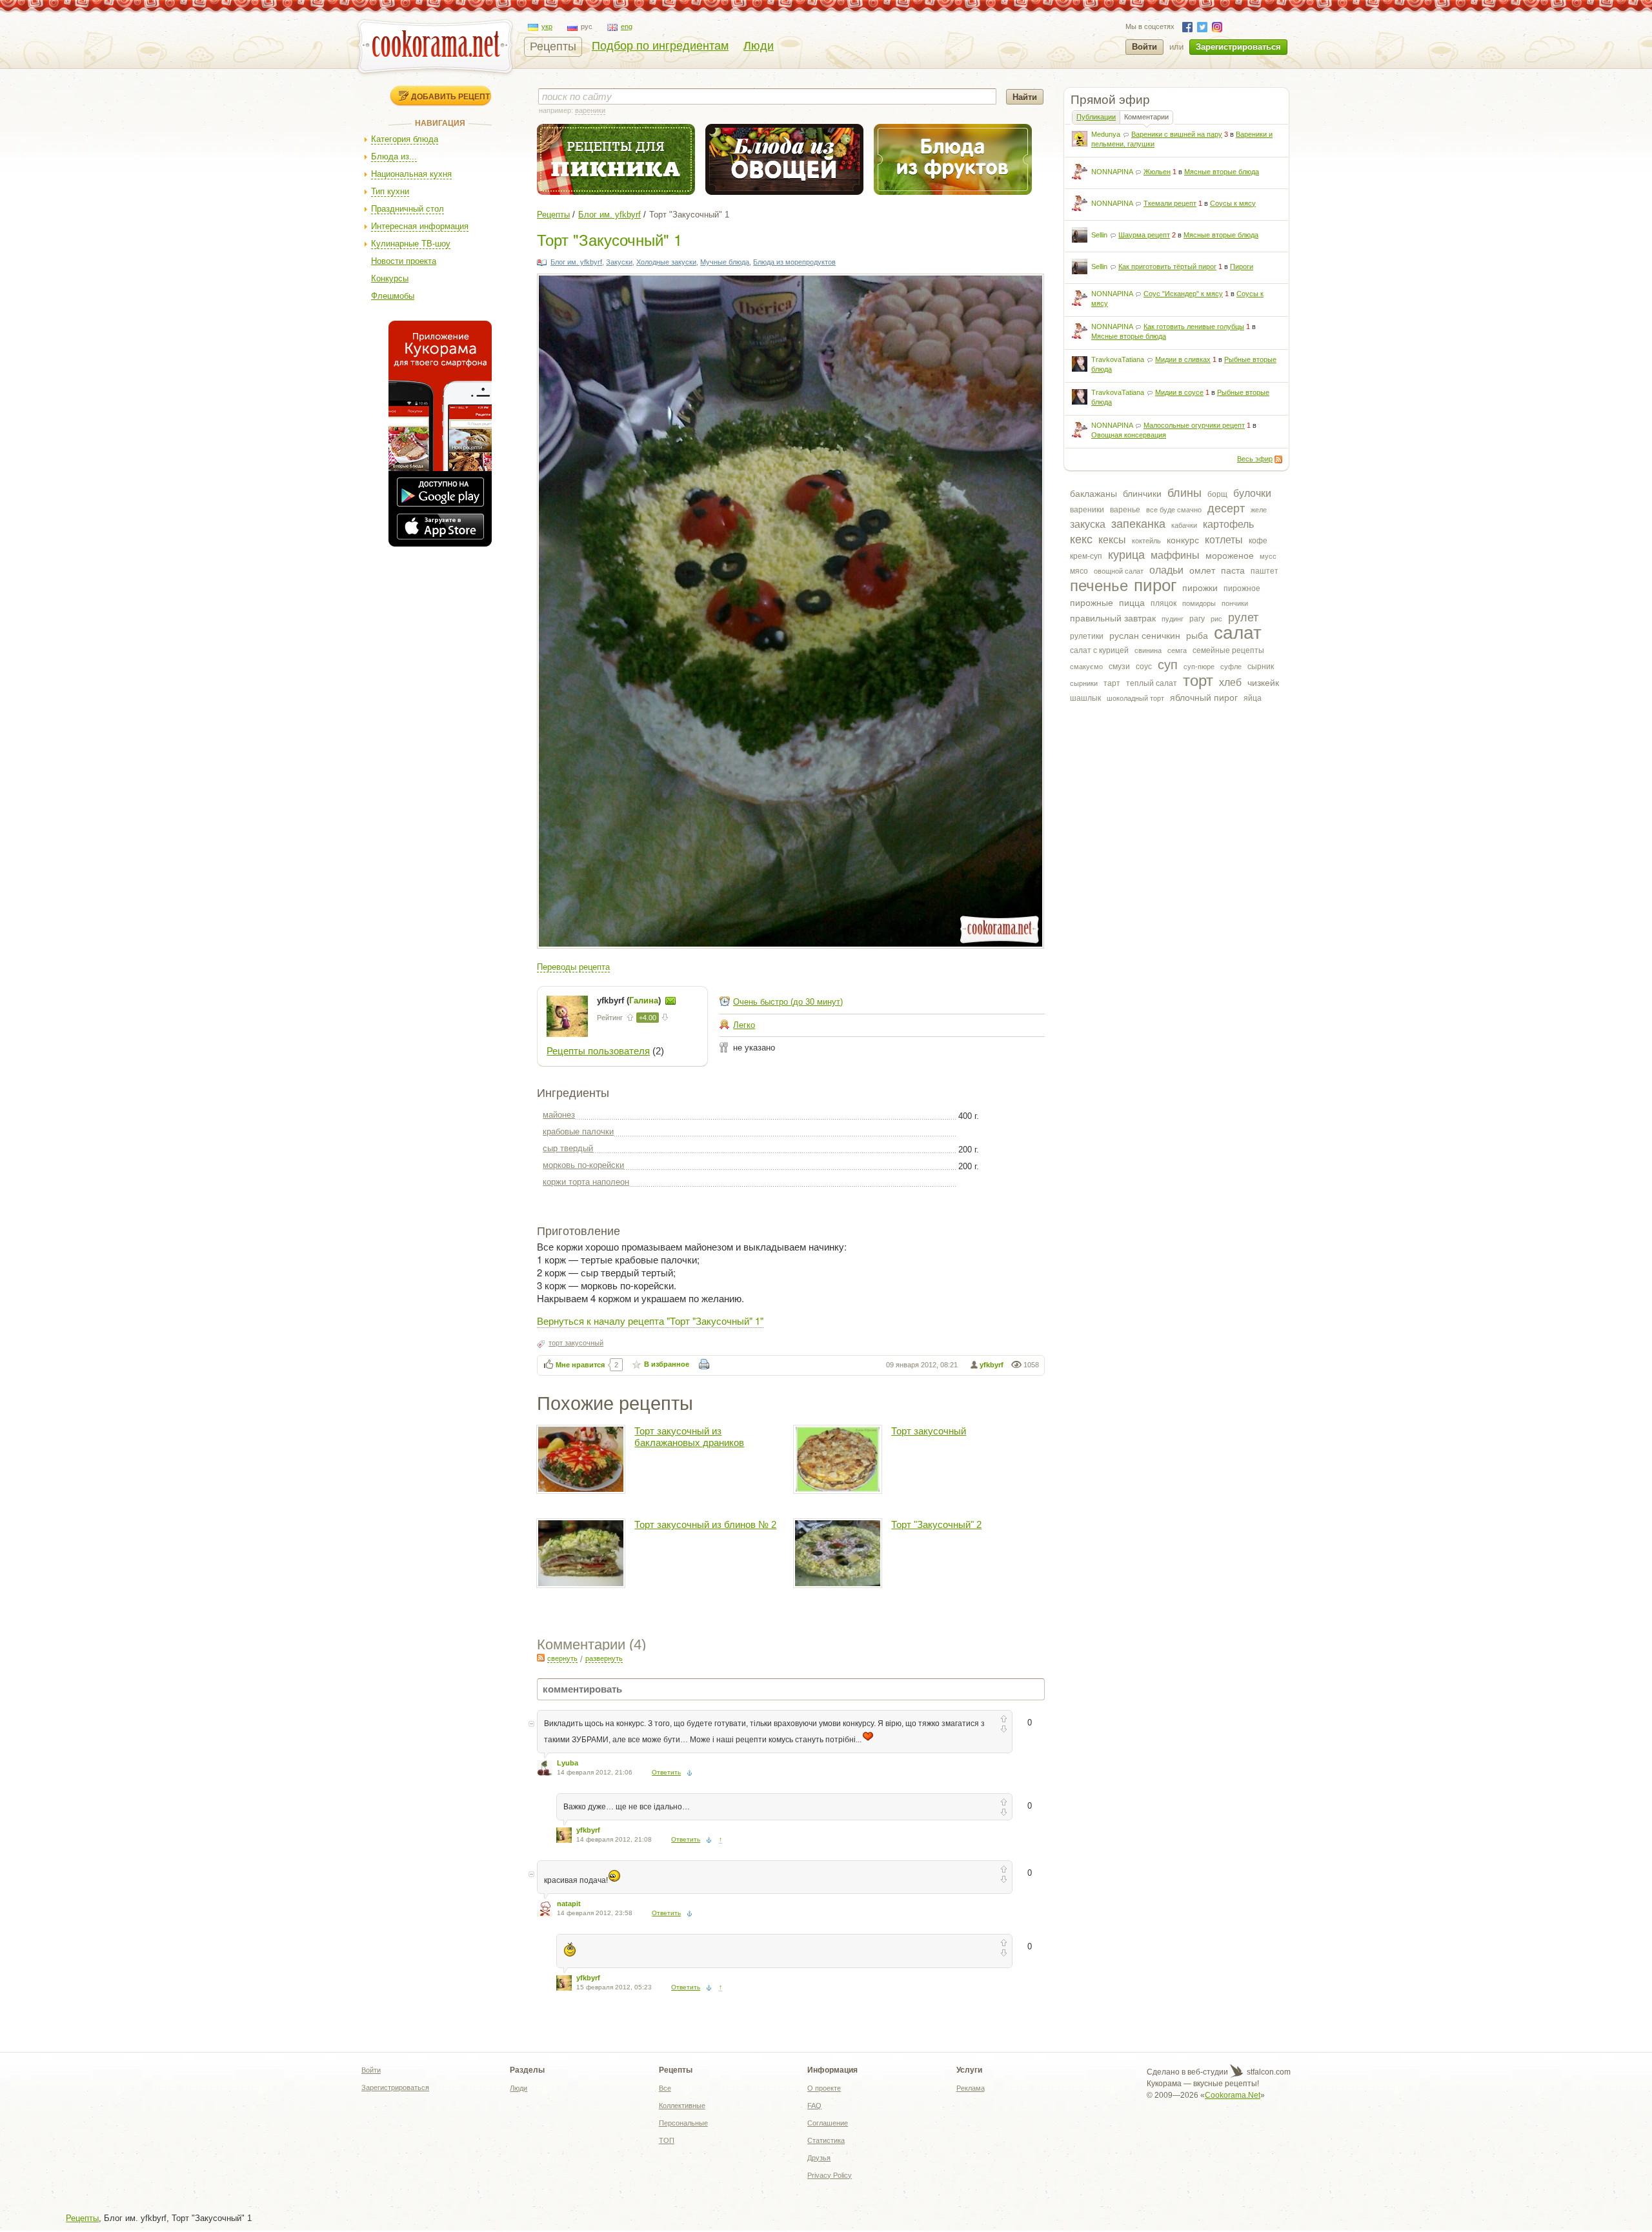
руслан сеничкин (1145, 636)
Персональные (683, 2123)
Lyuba (568, 1763)
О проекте (824, 2088)
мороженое (1230, 556)
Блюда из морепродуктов (794, 262)
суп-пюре (1199, 667)
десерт (1226, 508)
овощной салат (1119, 571)
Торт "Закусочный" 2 (936, 1524)
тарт (1112, 683)
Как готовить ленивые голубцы (1194, 327)
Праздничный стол (408, 209)
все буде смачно (1174, 510)
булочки (1252, 493)
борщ (1217, 494)
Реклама (971, 2088)
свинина (1148, 650)
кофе (1258, 541)
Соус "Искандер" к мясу (1183, 294)
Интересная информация (420, 226)
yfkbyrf (992, 1365)
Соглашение (828, 2123)
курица (1126, 555)
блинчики (1142, 494)
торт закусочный (576, 1343)
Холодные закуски (666, 262)
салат (1238, 633)
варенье (1125, 510)
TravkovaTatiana (1118, 359)
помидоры (1199, 603)
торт (1198, 680)
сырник (1261, 667)
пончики (1235, 603)
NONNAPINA (1112, 172)
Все (665, 2088)
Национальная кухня (411, 174)
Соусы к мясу (1233, 203)
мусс (1268, 556)
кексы (1112, 540)
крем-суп (1086, 556)
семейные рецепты (1228, 650)
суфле (1231, 667)
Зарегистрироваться (1238, 47)
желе (1259, 510)
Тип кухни (390, 191)
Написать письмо (670, 1001)
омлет (1202, 570)
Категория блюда (405, 139)
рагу (1197, 619)
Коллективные (682, 2106)
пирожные (1092, 603)
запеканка (1138, 524)
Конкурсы (390, 278)
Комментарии (1146, 117)
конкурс (1183, 540)
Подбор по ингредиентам (660, 46)
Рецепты (553, 46)
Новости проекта (404, 261)
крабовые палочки (578, 1131)
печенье (1099, 586)
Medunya (1106, 134)
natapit (569, 1904)
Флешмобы (393, 296)
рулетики (1087, 636)
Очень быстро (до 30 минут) (788, 1002)
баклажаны (1093, 494)
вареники (1087, 510)
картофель (1228, 524)
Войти (1144, 47)
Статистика (826, 2140)
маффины (1175, 555)
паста (1233, 570)
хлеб (1230, 682)
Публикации (1096, 117)
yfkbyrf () (630, 1000)
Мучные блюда (725, 262)
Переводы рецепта (573, 967)
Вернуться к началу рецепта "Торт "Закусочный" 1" (650, 1321)
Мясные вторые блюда (1222, 172)
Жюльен (1157, 172)
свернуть (562, 1658)
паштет (1264, 571)
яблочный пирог (1204, 698)
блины (1184, 493)
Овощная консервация (1129, 435)
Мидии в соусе (1179, 392)
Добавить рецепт (450, 96)
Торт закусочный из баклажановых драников (689, 1437)
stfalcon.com (1268, 2072)
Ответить (666, 1772)
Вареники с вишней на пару (1177, 134)
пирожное (1242, 588)
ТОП (667, 2140)
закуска (1088, 524)
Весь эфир (1255, 459)
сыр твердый (568, 1148)
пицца (1132, 603)
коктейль (1146, 541)
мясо (1079, 571)
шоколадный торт (1135, 698)
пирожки (1200, 588)
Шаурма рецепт (1144, 235)
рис (1216, 619)
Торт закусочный (929, 1431)
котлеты (1224, 540)
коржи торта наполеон (586, 1182)
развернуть (604, 1658)
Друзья (819, 2158)
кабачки (1184, 525)
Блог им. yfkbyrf (609, 215)
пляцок (1163, 603)
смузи (1119, 667)
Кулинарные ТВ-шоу (411, 244)
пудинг (1173, 619)
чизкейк (1263, 683)
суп (1168, 665)
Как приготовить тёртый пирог (1167, 266)
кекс (1081, 539)
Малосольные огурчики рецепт (1194, 425)
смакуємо (1086, 667)
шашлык (1085, 698)
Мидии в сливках (1183, 359)
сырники (1084, 683)
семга (1177, 650)
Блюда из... (394, 156)
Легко (744, 1025)
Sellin (1099, 235)
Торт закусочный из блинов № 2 (705, 1524)
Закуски (619, 262)
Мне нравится (580, 1365)
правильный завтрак (1113, 618)
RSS (1278, 459)
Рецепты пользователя (598, 1051)
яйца (1253, 698)
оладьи (1166, 570)
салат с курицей (1099, 650)
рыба (1197, 636)
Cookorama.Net (1233, 2095)
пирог (1155, 585)
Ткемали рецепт (1170, 203)
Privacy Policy (830, 2175)
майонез (559, 1115)
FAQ (814, 2106)
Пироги (1242, 266)
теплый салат (1152, 683)
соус (1144, 667)
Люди (759, 46)
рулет (1243, 618)
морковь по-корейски (583, 1165)
